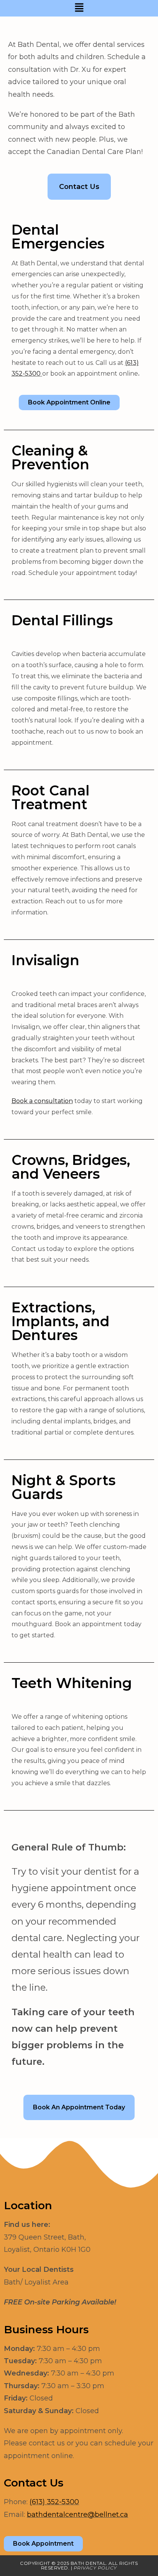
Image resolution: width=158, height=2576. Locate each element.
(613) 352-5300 (54, 2502)
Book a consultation (42, 1101)
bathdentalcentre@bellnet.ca (77, 2515)
